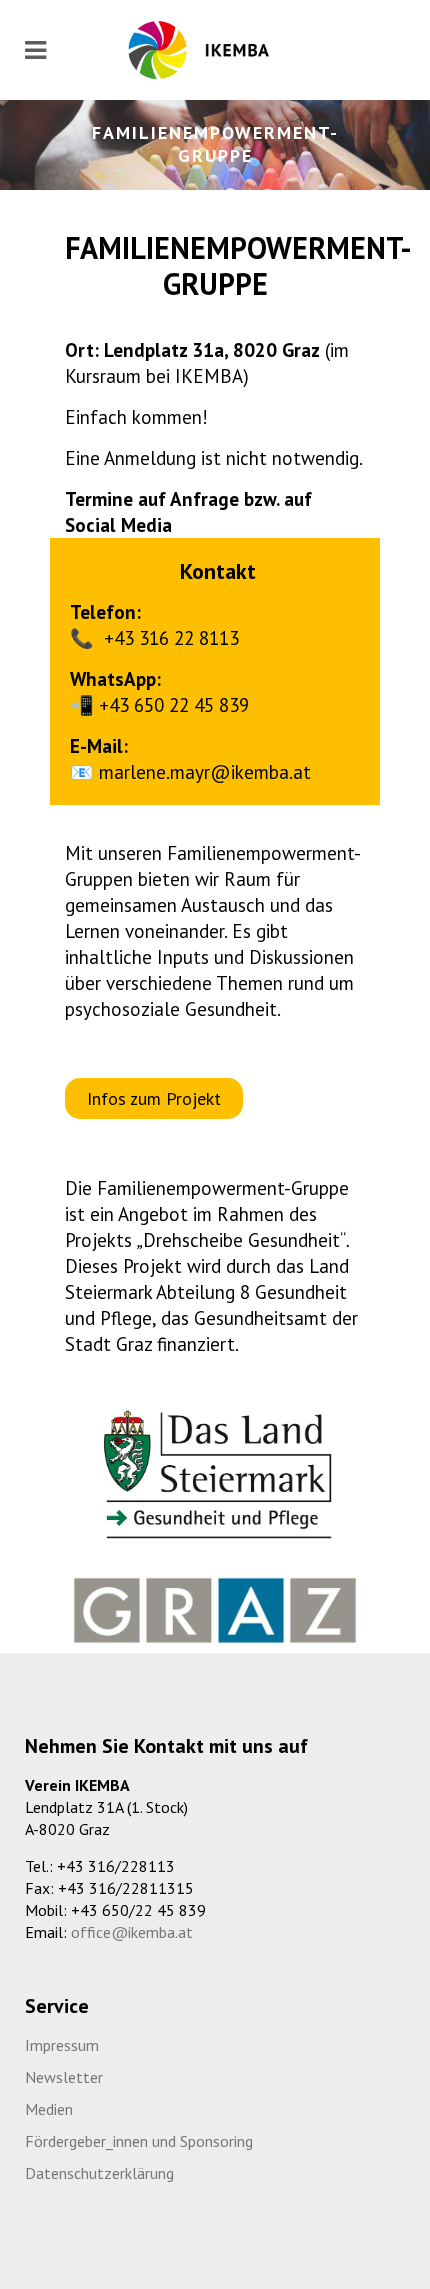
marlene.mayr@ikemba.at (205, 772)
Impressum (62, 2045)
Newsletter (64, 2077)
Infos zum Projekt (154, 1098)
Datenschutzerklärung (99, 2173)
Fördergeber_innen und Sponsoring (139, 2141)
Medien (49, 2109)
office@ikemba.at (132, 1932)
